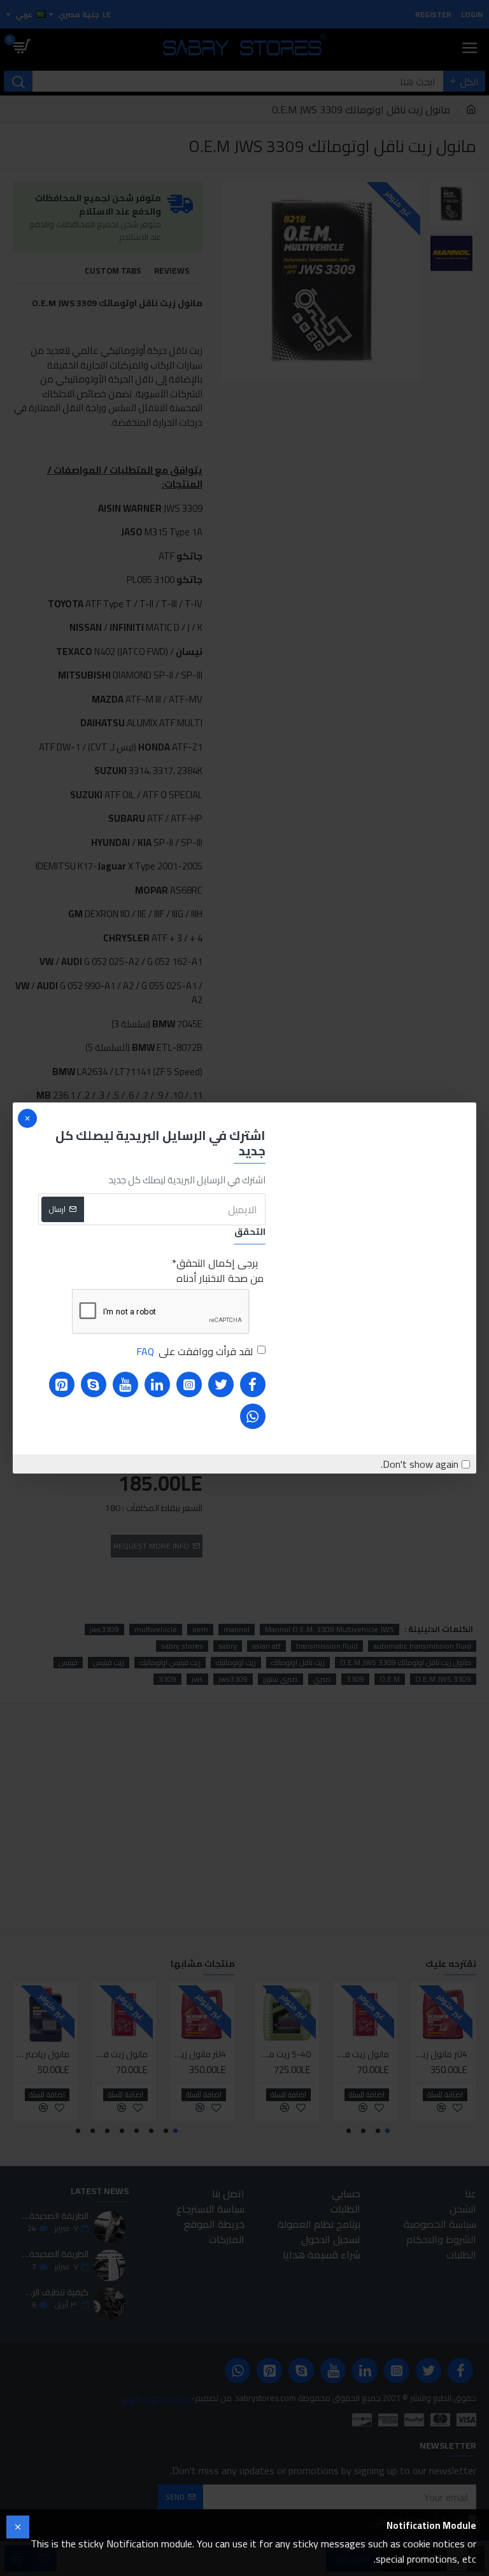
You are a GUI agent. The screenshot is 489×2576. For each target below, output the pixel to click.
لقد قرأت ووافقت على (195, 1351)
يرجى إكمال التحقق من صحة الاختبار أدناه (220, 1270)
